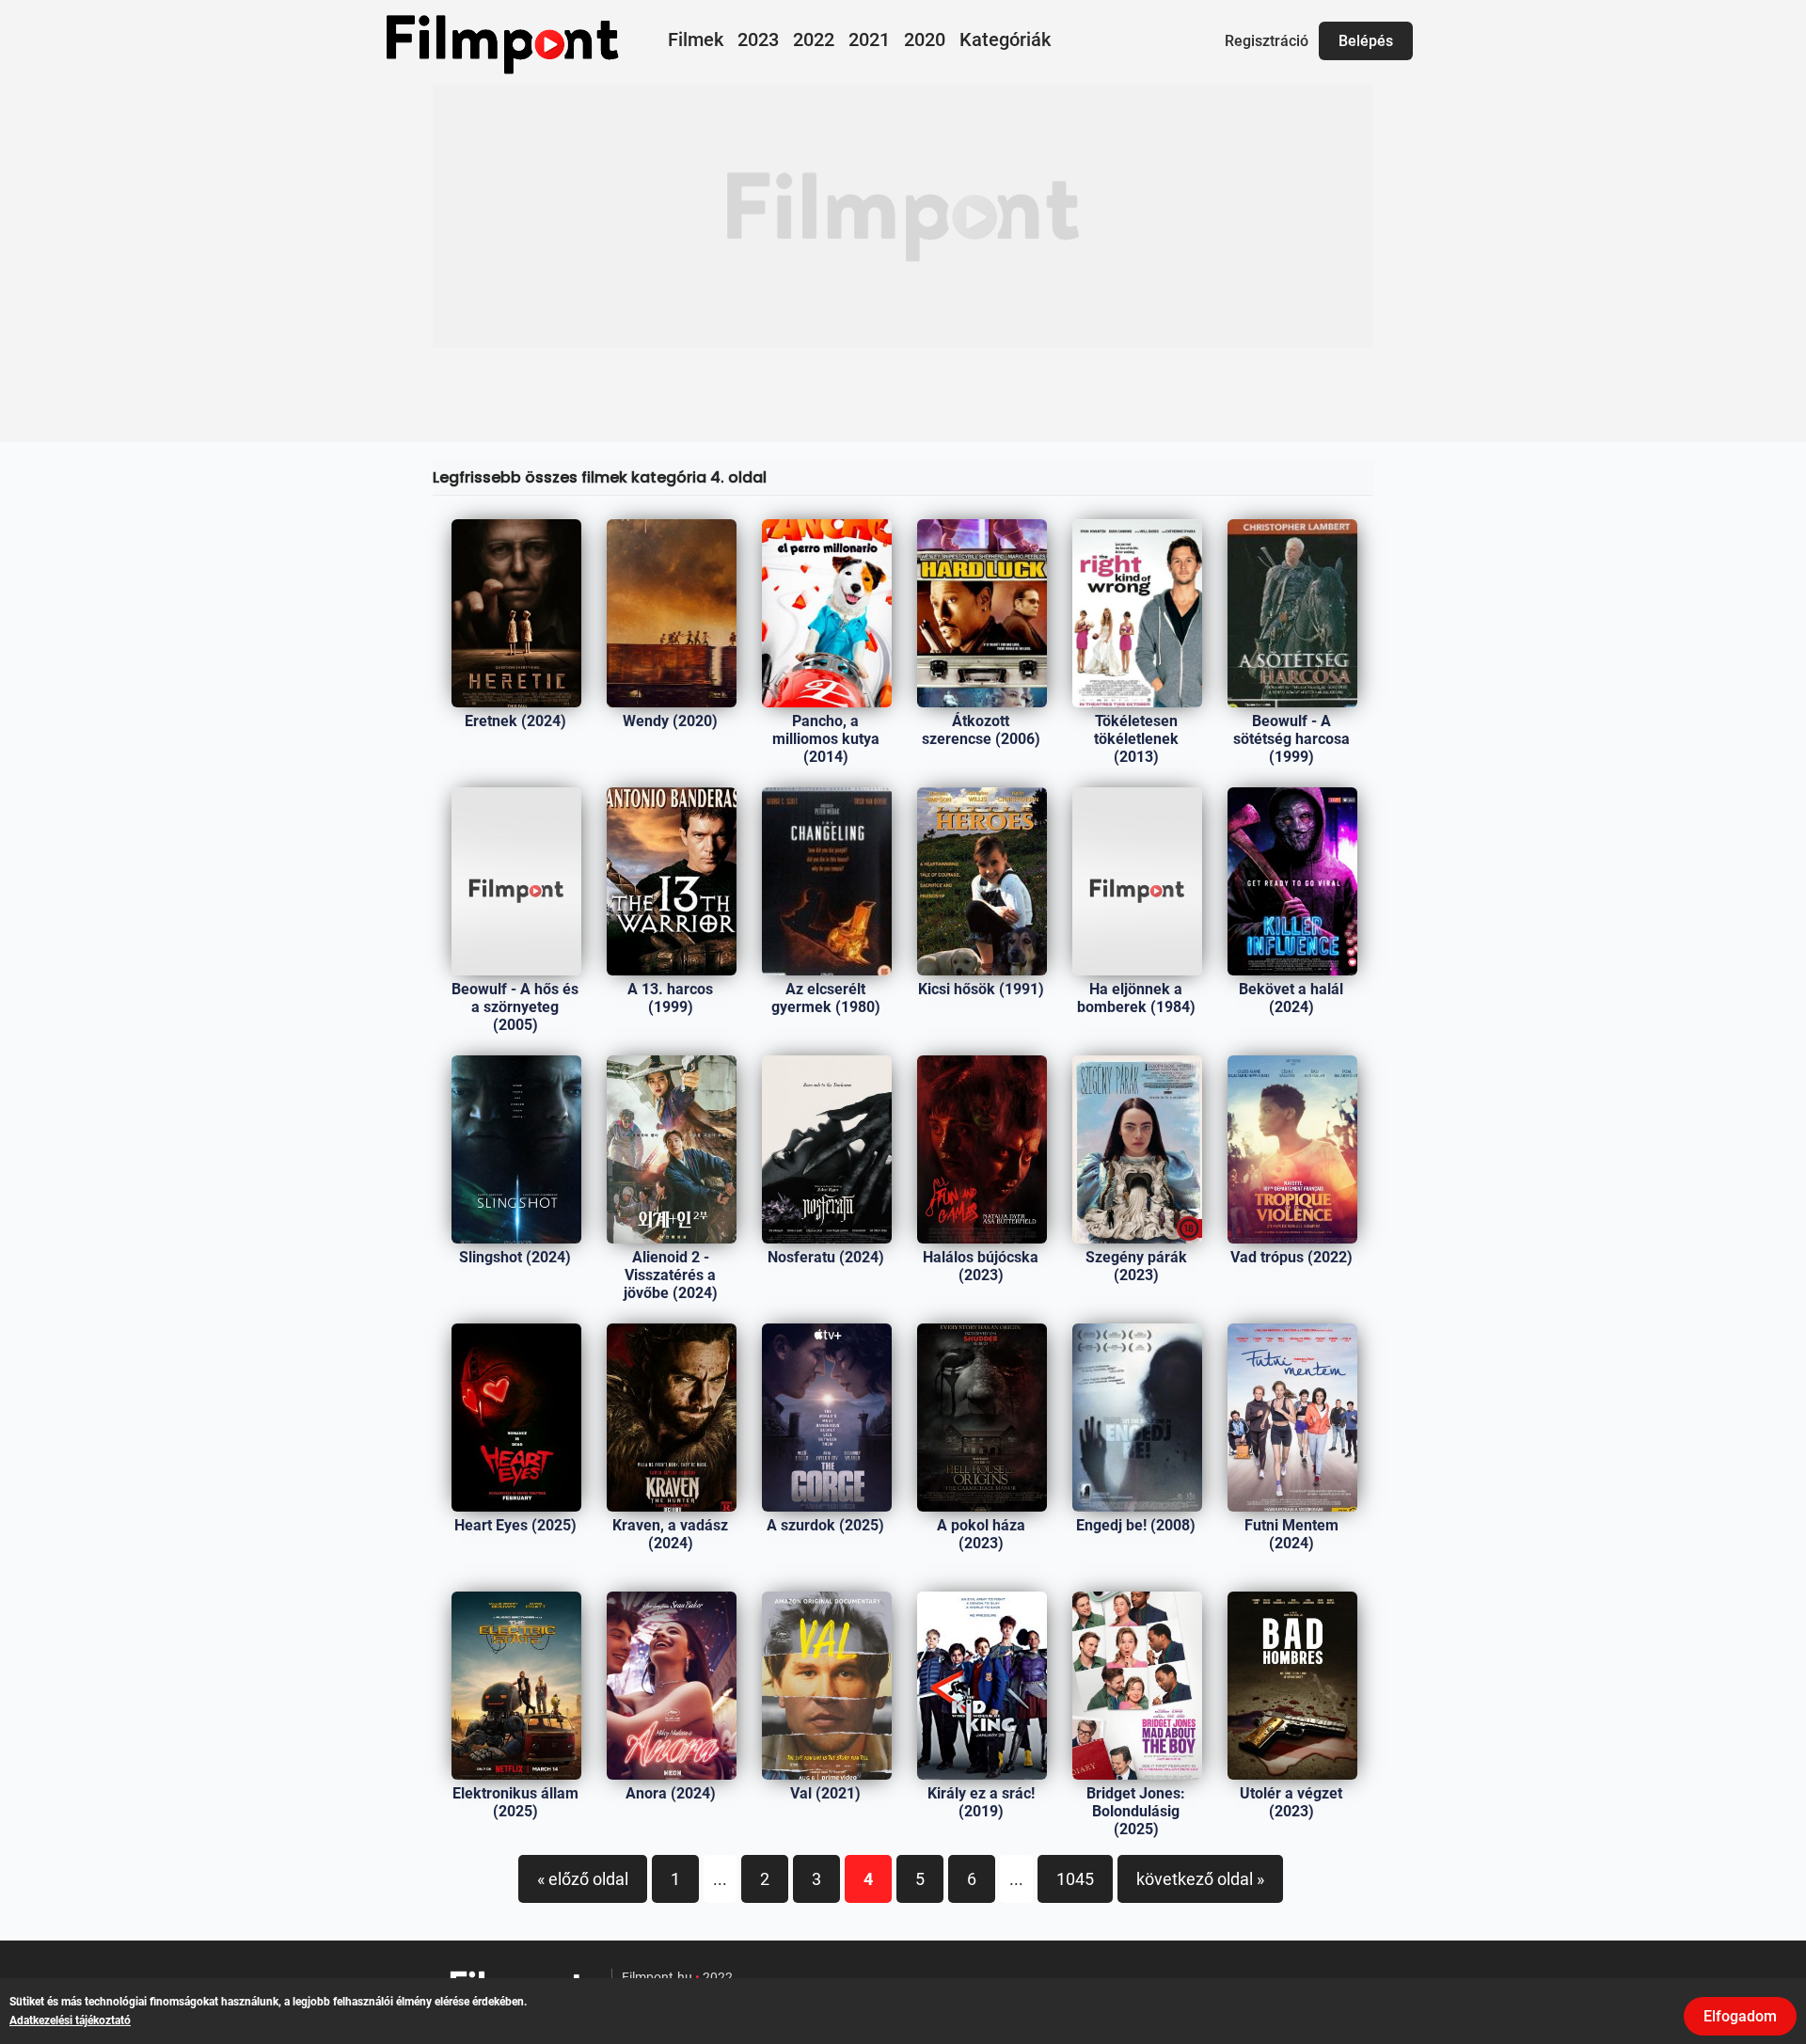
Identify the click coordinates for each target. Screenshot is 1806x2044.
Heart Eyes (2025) (515, 1525)
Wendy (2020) (670, 721)
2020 (925, 40)
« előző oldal (583, 1879)
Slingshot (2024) (515, 1257)
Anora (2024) (671, 1793)
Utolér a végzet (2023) (1291, 1802)
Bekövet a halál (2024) (1291, 998)
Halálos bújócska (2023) (981, 1266)
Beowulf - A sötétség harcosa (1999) (1291, 739)
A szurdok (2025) (825, 1525)
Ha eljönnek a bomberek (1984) (1136, 998)
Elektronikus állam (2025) (515, 1802)
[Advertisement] (903, 216)
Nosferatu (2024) (826, 1257)
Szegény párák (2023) (1136, 1266)
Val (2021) (825, 1793)
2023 (758, 40)
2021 (869, 40)
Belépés (1366, 41)
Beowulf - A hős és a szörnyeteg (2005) (515, 1007)
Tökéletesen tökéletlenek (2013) (1136, 739)
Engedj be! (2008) (1136, 1525)
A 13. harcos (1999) (670, 998)
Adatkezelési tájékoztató (70, 2020)
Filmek (696, 40)
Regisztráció (1267, 41)
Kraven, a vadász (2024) (670, 1534)
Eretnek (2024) (515, 721)
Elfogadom (1740, 2016)
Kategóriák (1005, 40)
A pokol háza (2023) (981, 1534)
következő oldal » (1200, 1879)
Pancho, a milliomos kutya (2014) (826, 739)
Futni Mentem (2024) (1291, 1534)
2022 (814, 40)
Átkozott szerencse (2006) (981, 730)
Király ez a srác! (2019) (981, 1802)
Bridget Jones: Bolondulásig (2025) (1136, 1811)
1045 (1075, 1879)
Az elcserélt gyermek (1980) (826, 998)
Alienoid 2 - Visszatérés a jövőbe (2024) (671, 1275)
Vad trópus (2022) (1291, 1257)
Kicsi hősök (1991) (981, 989)
